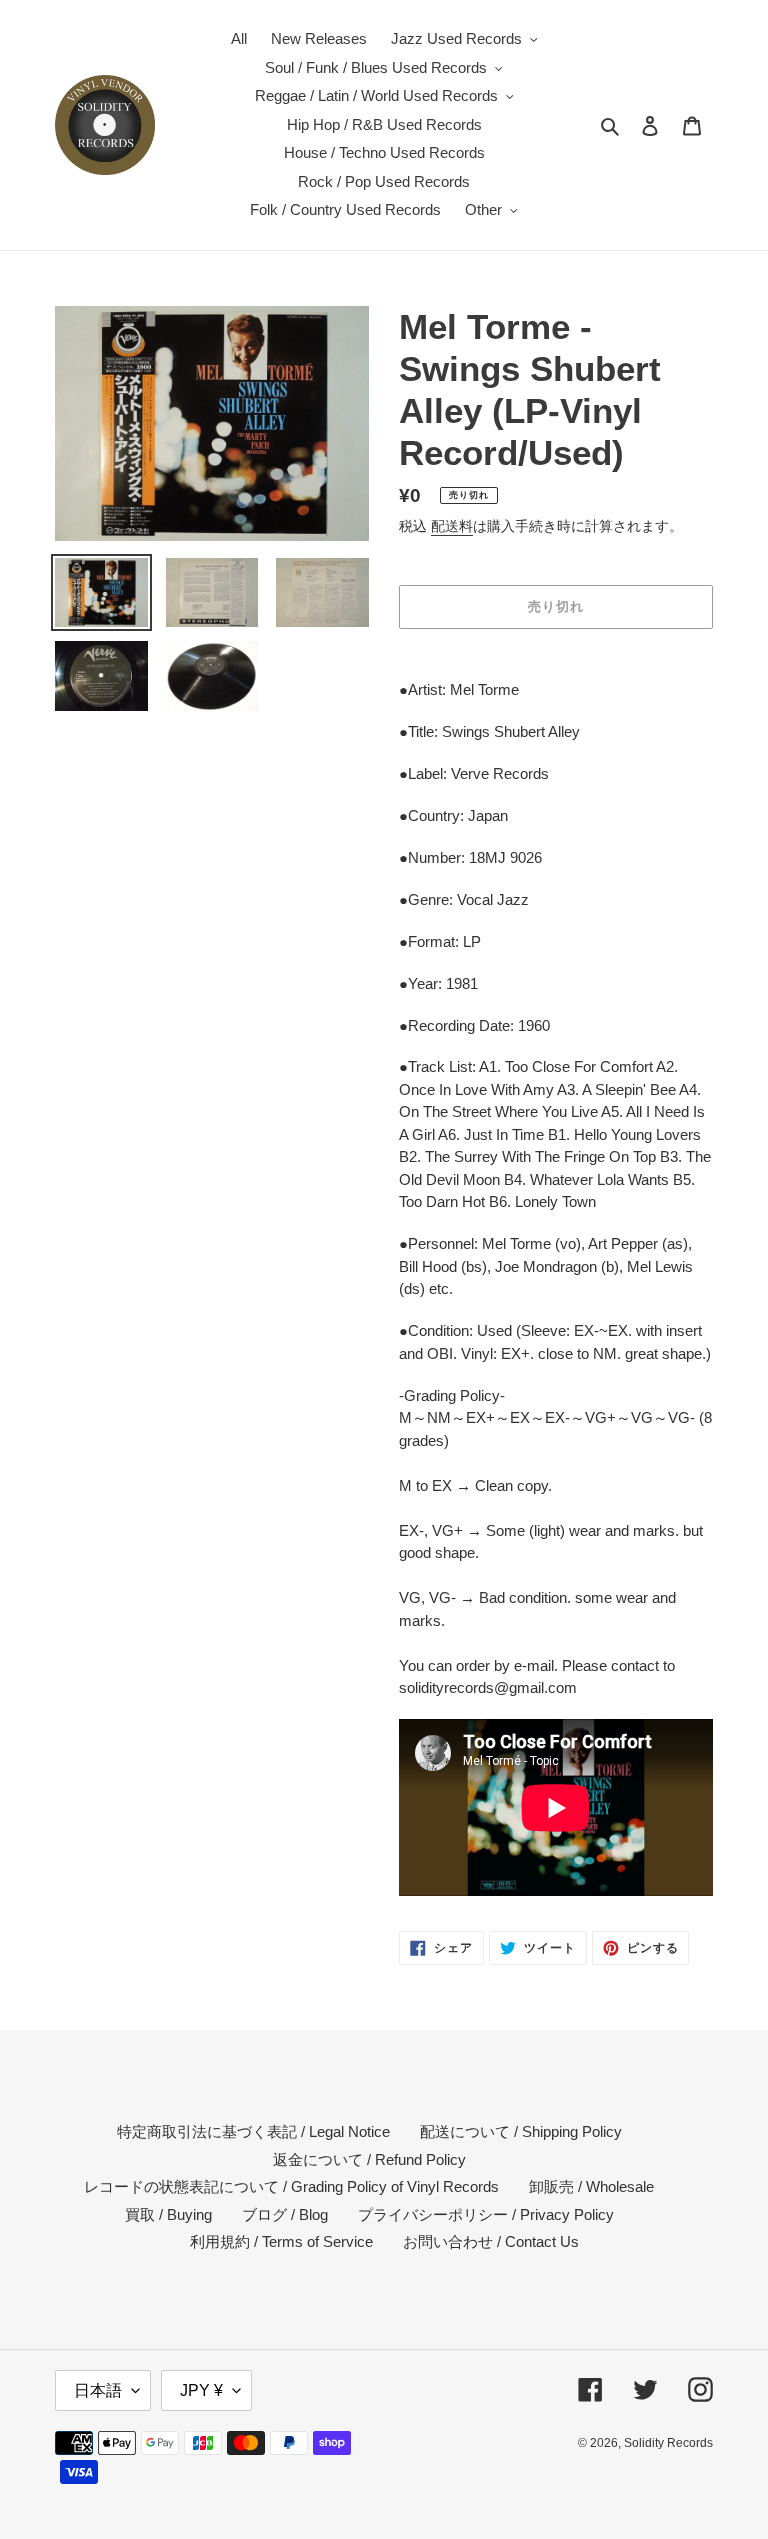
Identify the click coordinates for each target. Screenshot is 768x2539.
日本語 (98, 2390)
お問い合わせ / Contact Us (491, 2241)
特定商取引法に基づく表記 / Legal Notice (253, 2131)
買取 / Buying (168, 2214)
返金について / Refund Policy (369, 2159)
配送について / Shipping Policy (521, 2131)
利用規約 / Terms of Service (281, 2241)
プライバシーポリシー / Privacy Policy (486, 2214)
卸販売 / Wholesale (591, 2186)
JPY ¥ (201, 2390)
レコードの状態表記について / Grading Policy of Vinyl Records (291, 2186)
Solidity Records (668, 2443)
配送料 (452, 526)
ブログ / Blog (285, 2214)
